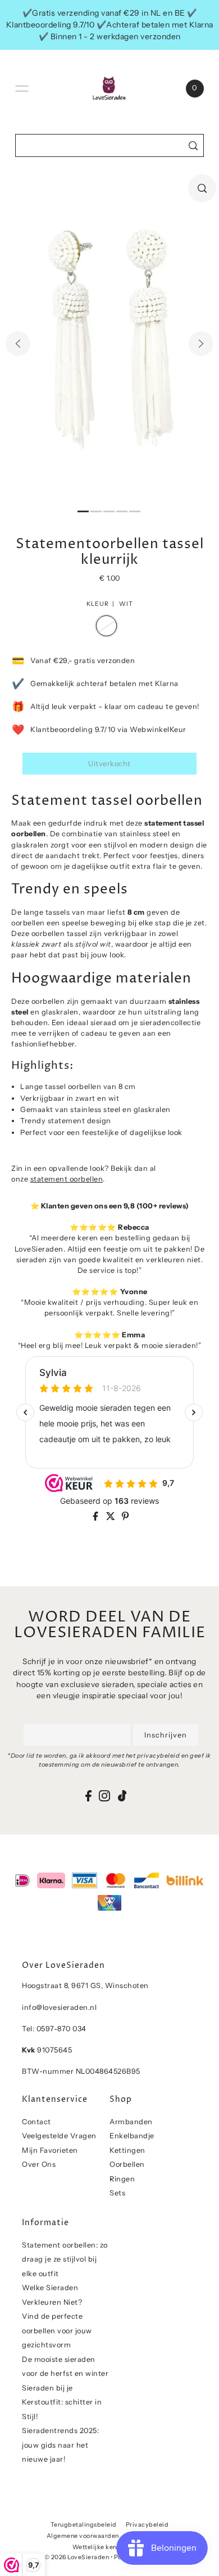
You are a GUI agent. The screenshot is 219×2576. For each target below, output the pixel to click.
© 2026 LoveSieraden (77, 2557)
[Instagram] (104, 1796)
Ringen (122, 2179)
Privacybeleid (147, 2525)
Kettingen (127, 2150)
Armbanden (131, 2122)
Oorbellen (127, 2164)
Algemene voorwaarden (83, 2536)
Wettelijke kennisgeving (110, 2547)
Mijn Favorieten (50, 2150)
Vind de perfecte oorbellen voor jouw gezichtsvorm (57, 2331)
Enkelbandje (132, 2136)
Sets (117, 2193)
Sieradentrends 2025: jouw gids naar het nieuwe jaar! (60, 2445)
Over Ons (39, 2164)
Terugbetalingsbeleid (84, 2525)
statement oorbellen (67, 1179)
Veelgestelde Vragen (59, 2136)
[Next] (201, 344)
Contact (36, 2122)
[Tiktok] (122, 1796)
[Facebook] (88, 1796)
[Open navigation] (22, 89)
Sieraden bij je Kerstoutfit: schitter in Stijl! (62, 2402)
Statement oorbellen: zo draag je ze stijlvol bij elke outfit (65, 2259)
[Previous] (18, 344)
